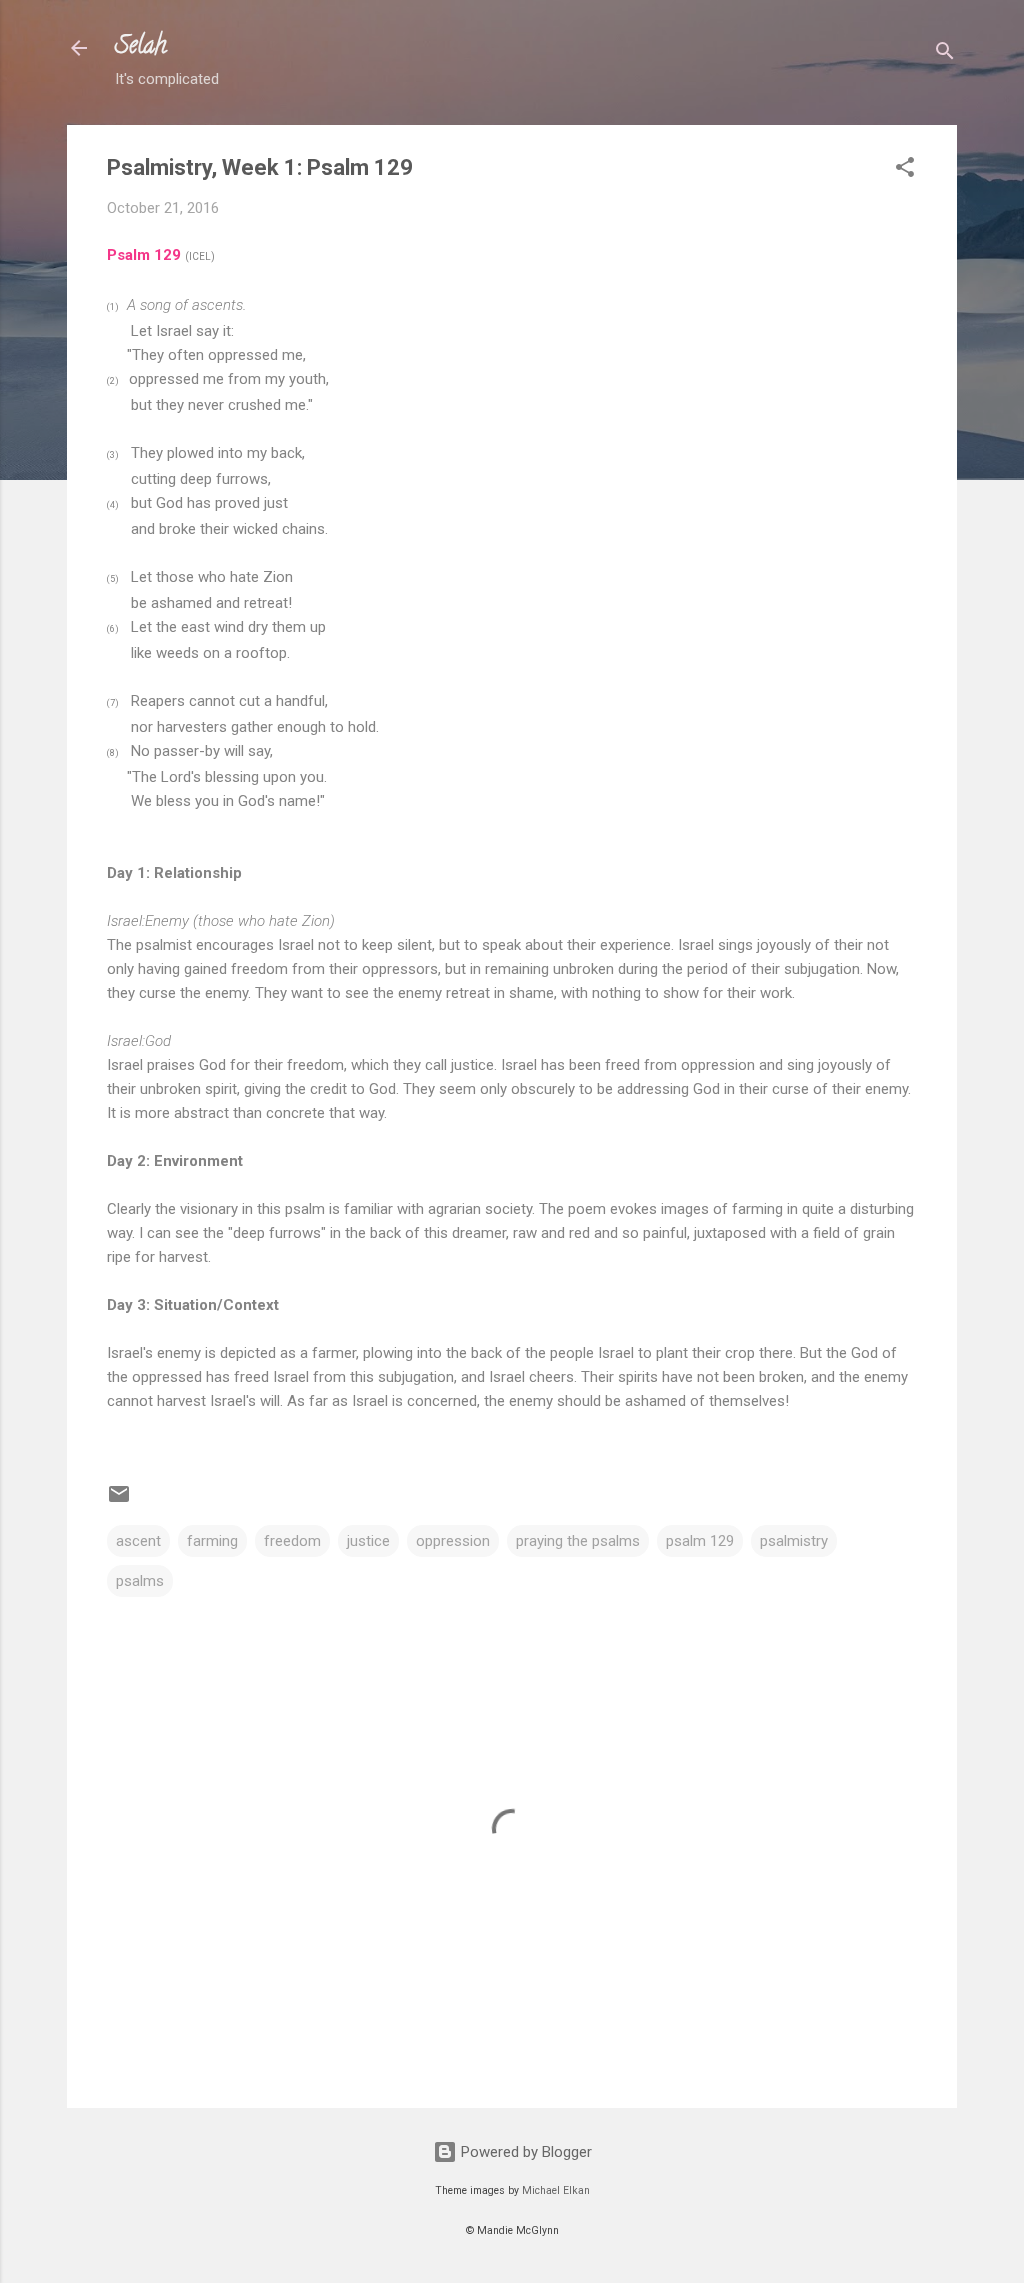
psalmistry (794, 1541)
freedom (292, 1541)
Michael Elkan (556, 2190)
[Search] (945, 54)
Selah (141, 47)
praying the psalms (578, 1541)
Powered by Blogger (524, 2152)
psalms (140, 1581)
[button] (905, 170)
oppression (453, 1541)
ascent (138, 1541)
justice (368, 1541)
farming (212, 1541)
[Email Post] (119, 1501)
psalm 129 (700, 1541)
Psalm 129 (144, 255)
